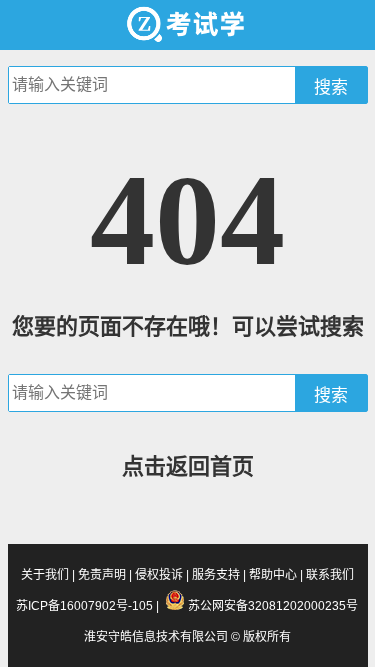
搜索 (331, 87)
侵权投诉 (159, 575)
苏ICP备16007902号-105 (84, 606)
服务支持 (216, 575)
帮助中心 (273, 575)
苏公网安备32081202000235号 (273, 606)
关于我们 (45, 575)
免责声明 (102, 575)
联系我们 (330, 575)
